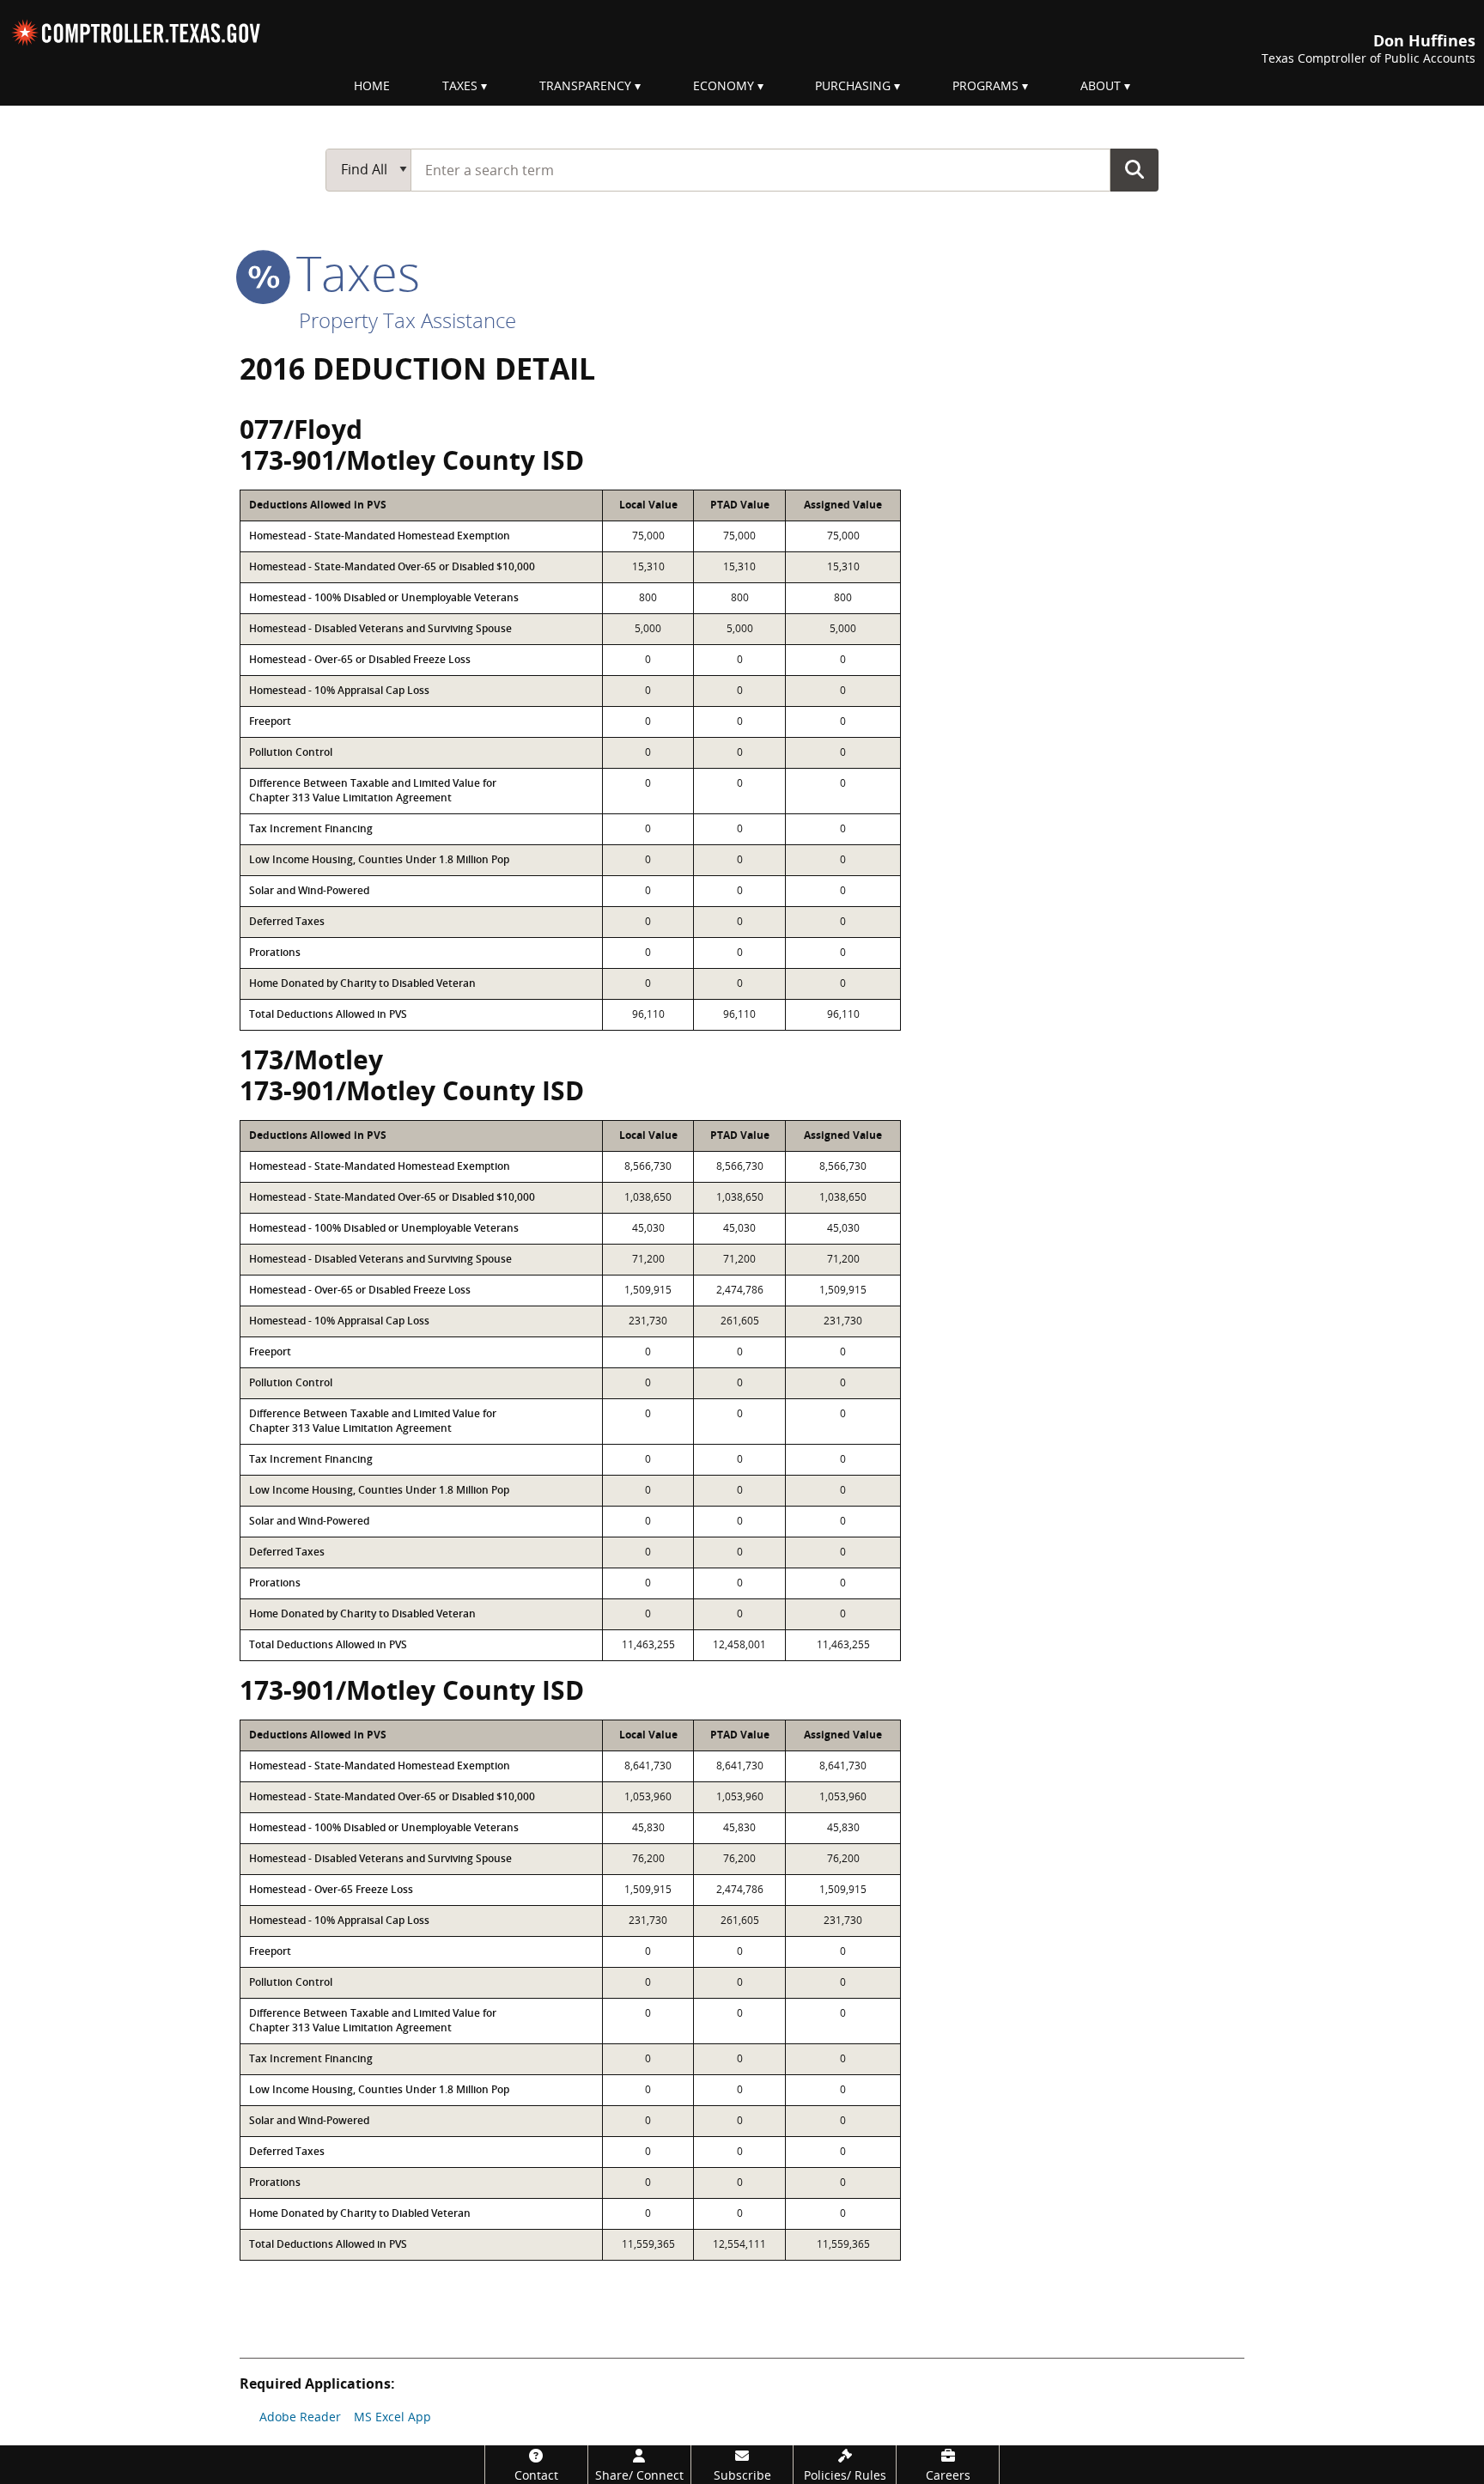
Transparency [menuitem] (585, 85)
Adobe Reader (300, 2417)
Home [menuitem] (372, 85)
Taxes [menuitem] (460, 85)
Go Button (1134, 169)
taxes (352, 272)
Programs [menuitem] (985, 85)
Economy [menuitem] (724, 85)
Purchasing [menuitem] (853, 85)
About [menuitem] (1101, 85)
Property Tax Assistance (407, 320)
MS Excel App (392, 2417)
